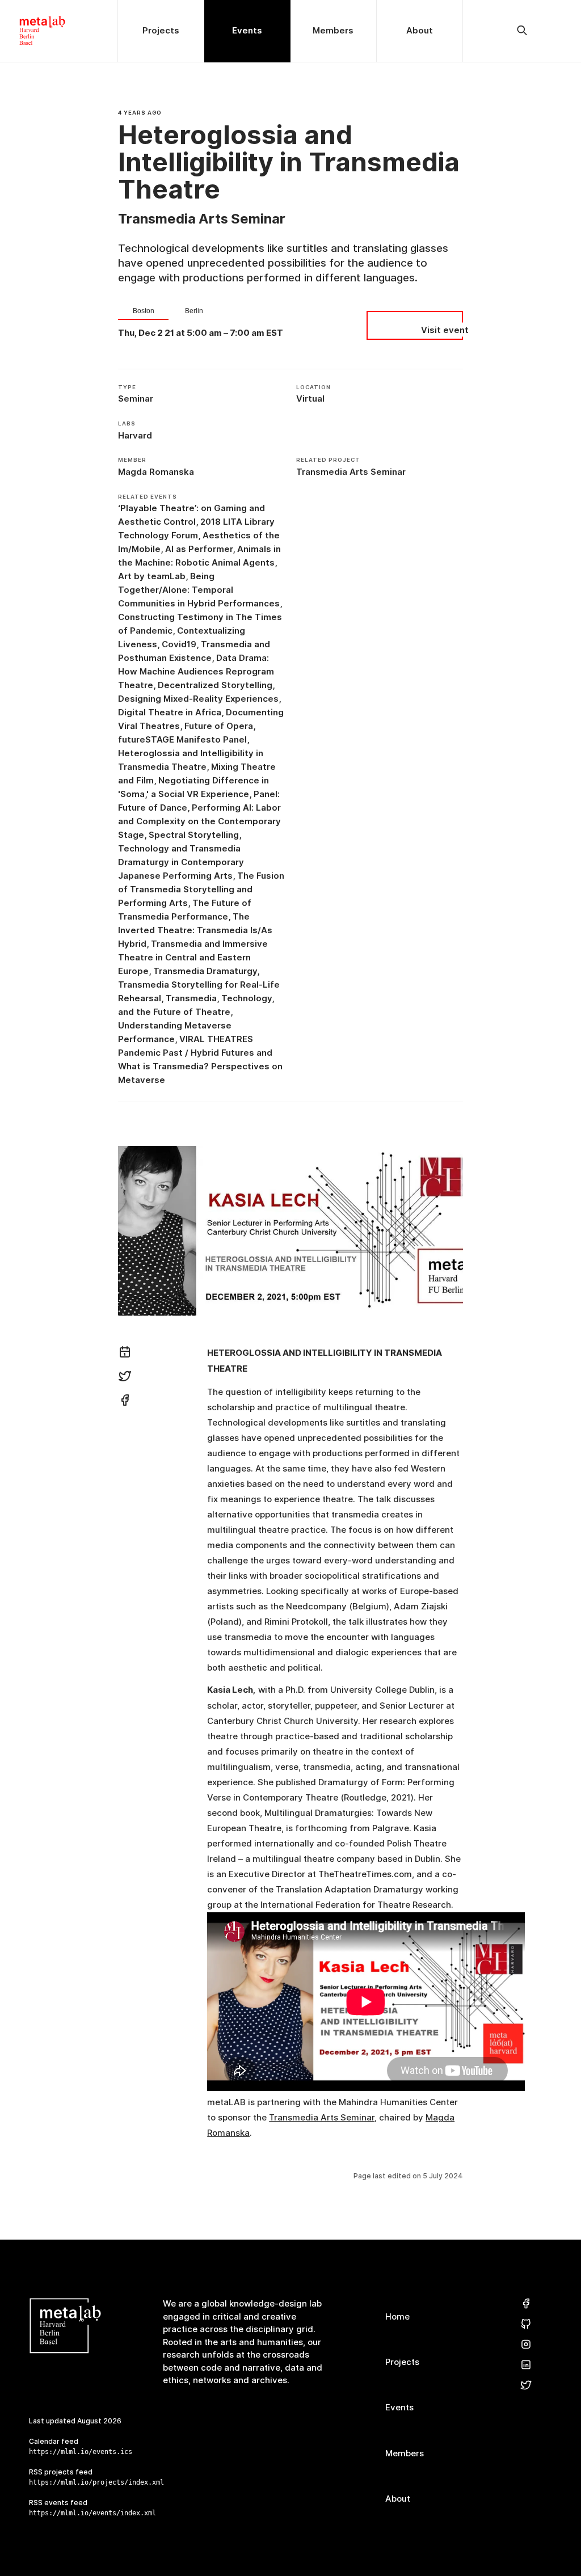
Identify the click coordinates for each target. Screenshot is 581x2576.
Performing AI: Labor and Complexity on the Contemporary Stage (199, 821)
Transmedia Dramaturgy (205, 971)
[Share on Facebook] (125, 1402)
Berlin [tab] (194, 311)
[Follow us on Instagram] (526, 2345)
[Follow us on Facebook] (526, 2304)
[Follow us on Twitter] (526, 2386)
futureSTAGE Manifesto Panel (182, 739)
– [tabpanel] (201, 333)
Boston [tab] (144, 311)
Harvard (135, 435)
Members (405, 2453)
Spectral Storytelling (194, 835)
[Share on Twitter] (125, 1378)
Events (399, 2407)
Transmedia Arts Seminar (351, 472)
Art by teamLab (152, 576)
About (398, 2499)
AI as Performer (199, 549)
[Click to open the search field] (522, 31)
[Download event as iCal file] (125, 1354)
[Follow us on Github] (526, 2324)
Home (397, 2316)
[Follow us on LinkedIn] (526, 2365)
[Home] (59, 31)
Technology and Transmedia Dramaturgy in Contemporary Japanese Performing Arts (181, 862)
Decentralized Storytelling (215, 685)
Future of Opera (219, 726)
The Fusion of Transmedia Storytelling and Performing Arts (201, 889)
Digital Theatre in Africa (170, 712)
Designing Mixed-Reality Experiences (198, 699)
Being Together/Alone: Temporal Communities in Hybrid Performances (199, 590)
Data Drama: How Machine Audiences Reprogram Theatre (196, 671)
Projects (402, 2362)
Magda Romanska (156, 472)
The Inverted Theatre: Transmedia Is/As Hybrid (195, 930)
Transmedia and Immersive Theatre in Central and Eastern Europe (193, 957)
